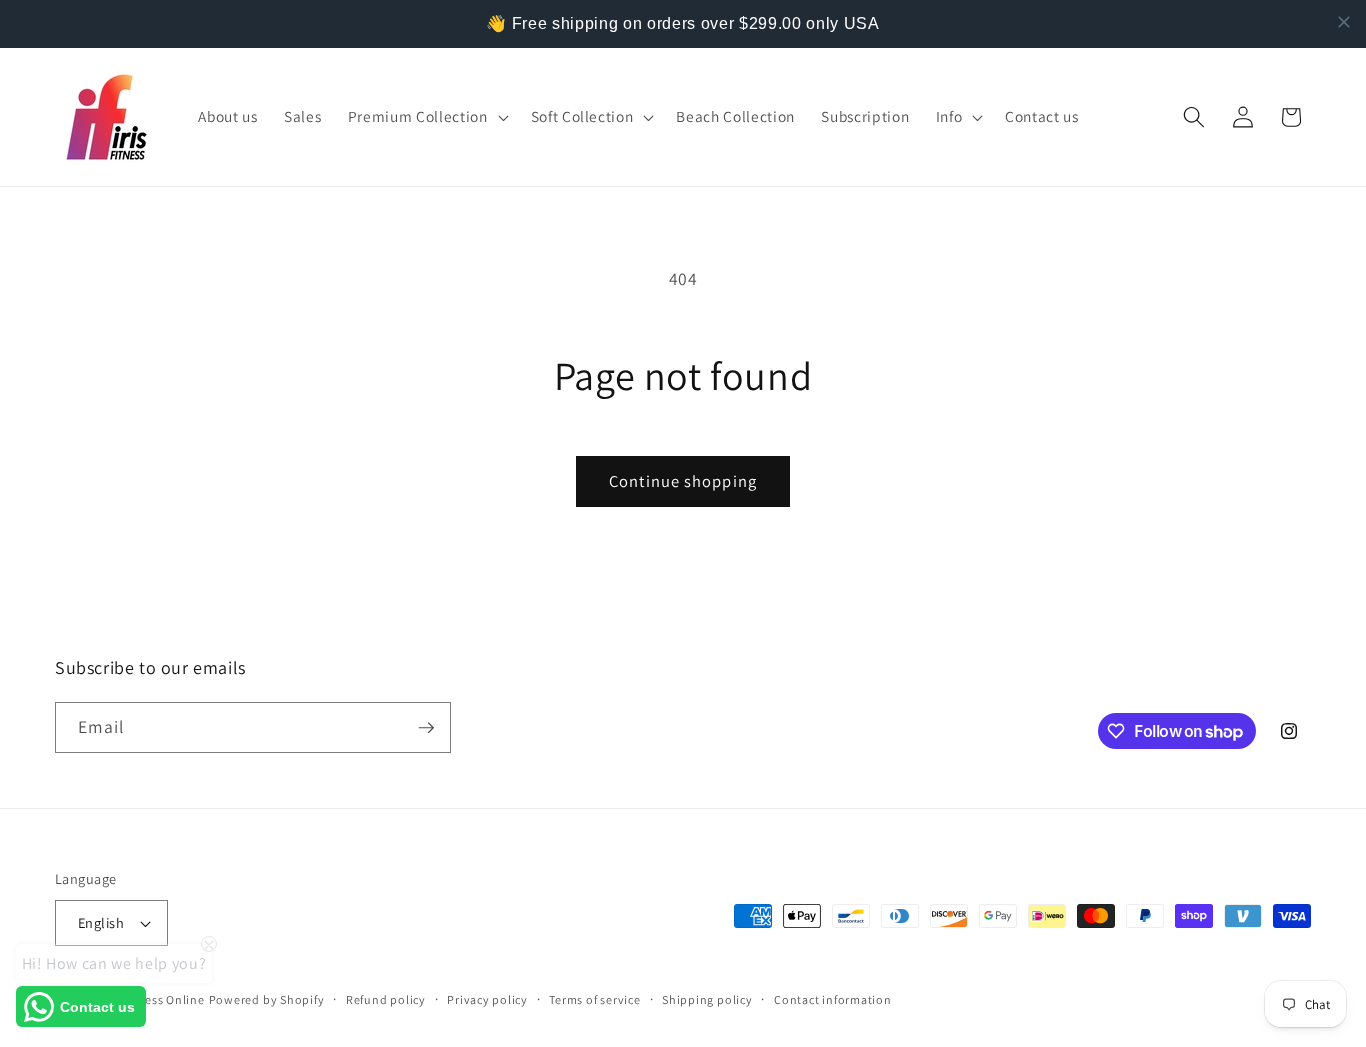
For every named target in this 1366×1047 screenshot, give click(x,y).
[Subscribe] (426, 728)
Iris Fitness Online (153, 999)
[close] (1344, 22)
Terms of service (594, 999)
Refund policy (386, 999)
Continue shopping (683, 481)
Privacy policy (487, 999)
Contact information (833, 999)
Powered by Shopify (267, 999)
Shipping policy (707, 999)
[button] (426, 117)
